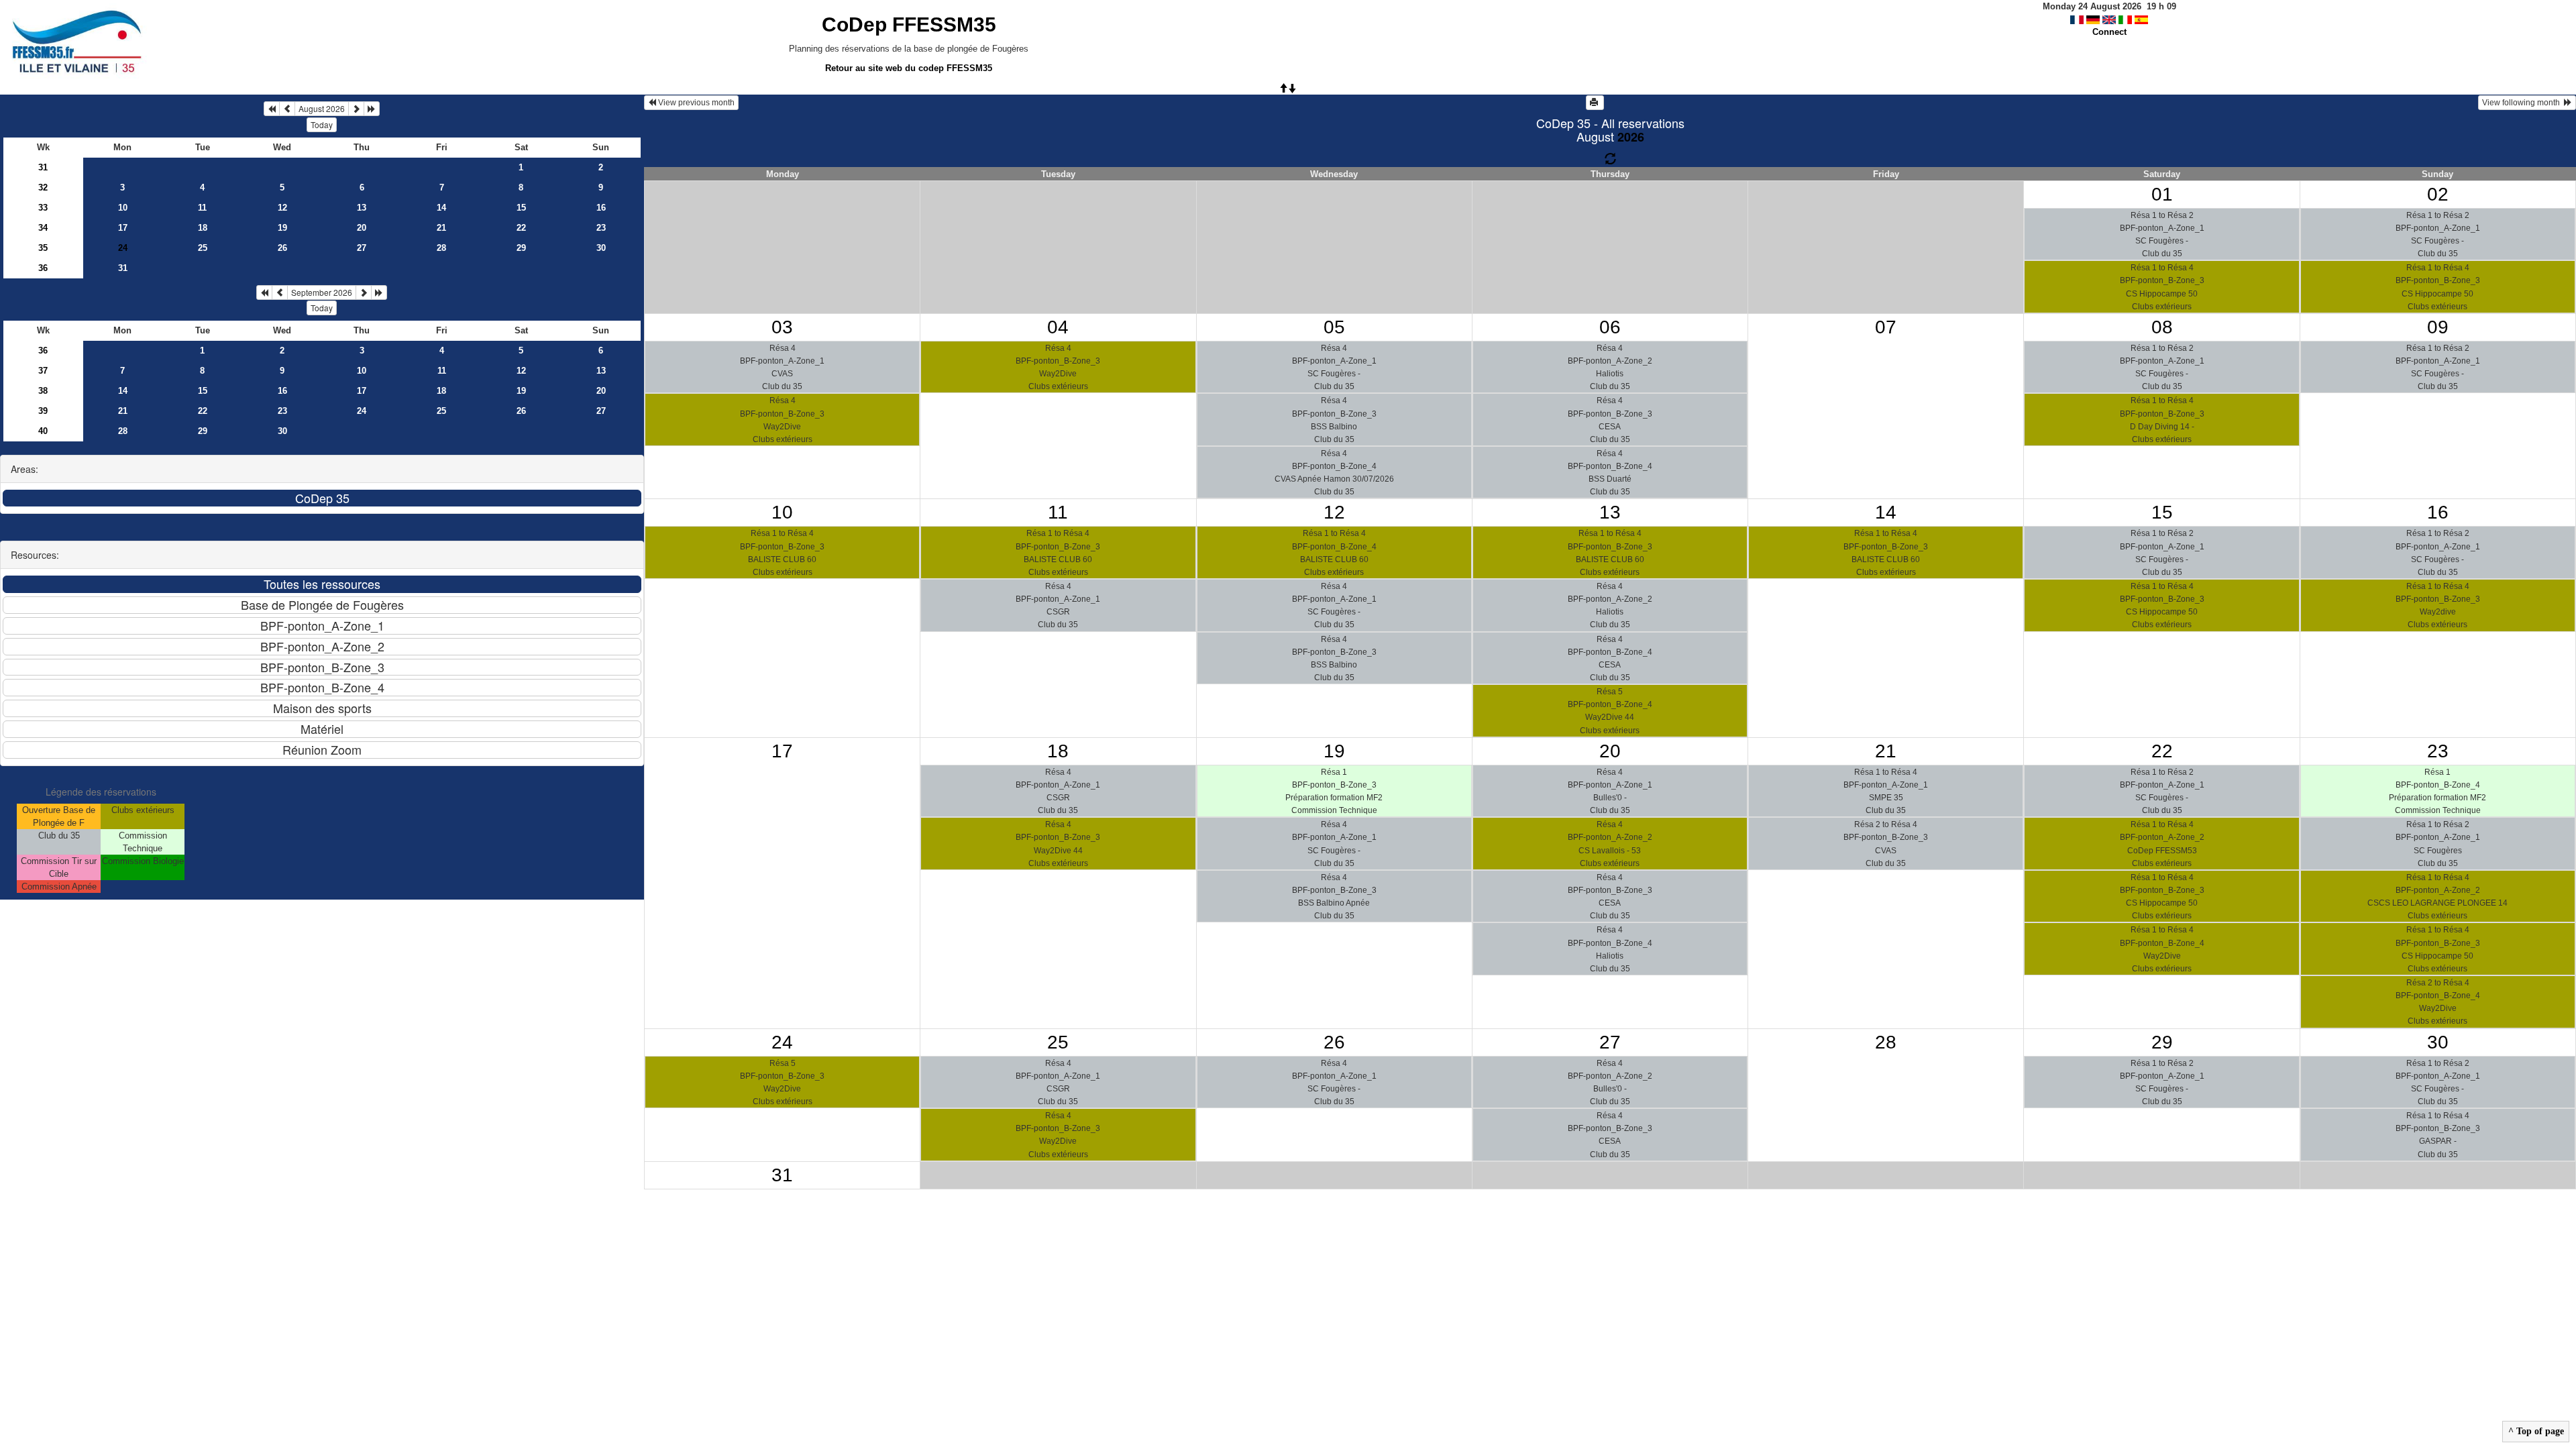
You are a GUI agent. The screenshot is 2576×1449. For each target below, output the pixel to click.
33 (43, 208)
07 (1886, 327)
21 (441, 228)
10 (123, 208)
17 (123, 228)
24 (362, 411)
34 (43, 228)
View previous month (695, 103)
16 (601, 208)
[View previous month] (287, 109)
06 (1610, 327)
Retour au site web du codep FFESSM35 (909, 68)
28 (441, 248)
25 (203, 248)
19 (282, 228)
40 (43, 431)
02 (2438, 194)
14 (441, 208)
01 (2162, 194)
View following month (2523, 103)
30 (601, 248)
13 (362, 208)
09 (2438, 327)
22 (521, 228)
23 (601, 228)
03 (782, 327)
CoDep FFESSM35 (909, 24)
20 (362, 228)
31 (43, 167)
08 (2162, 327)
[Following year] (372, 109)
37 (43, 371)
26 (282, 248)
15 (521, 208)
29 (521, 248)
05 (1334, 327)
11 (202, 208)
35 (43, 248)
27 (362, 248)
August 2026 (322, 108)
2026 (1631, 137)
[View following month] (356, 109)
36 (43, 268)
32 (43, 187)
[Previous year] (272, 109)
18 (203, 228)
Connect (2109, 32)
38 (43, 391)
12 (282, 208)
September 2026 (322, 292)
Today (322, 124)
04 (1058, 327)
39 (43, 411)
